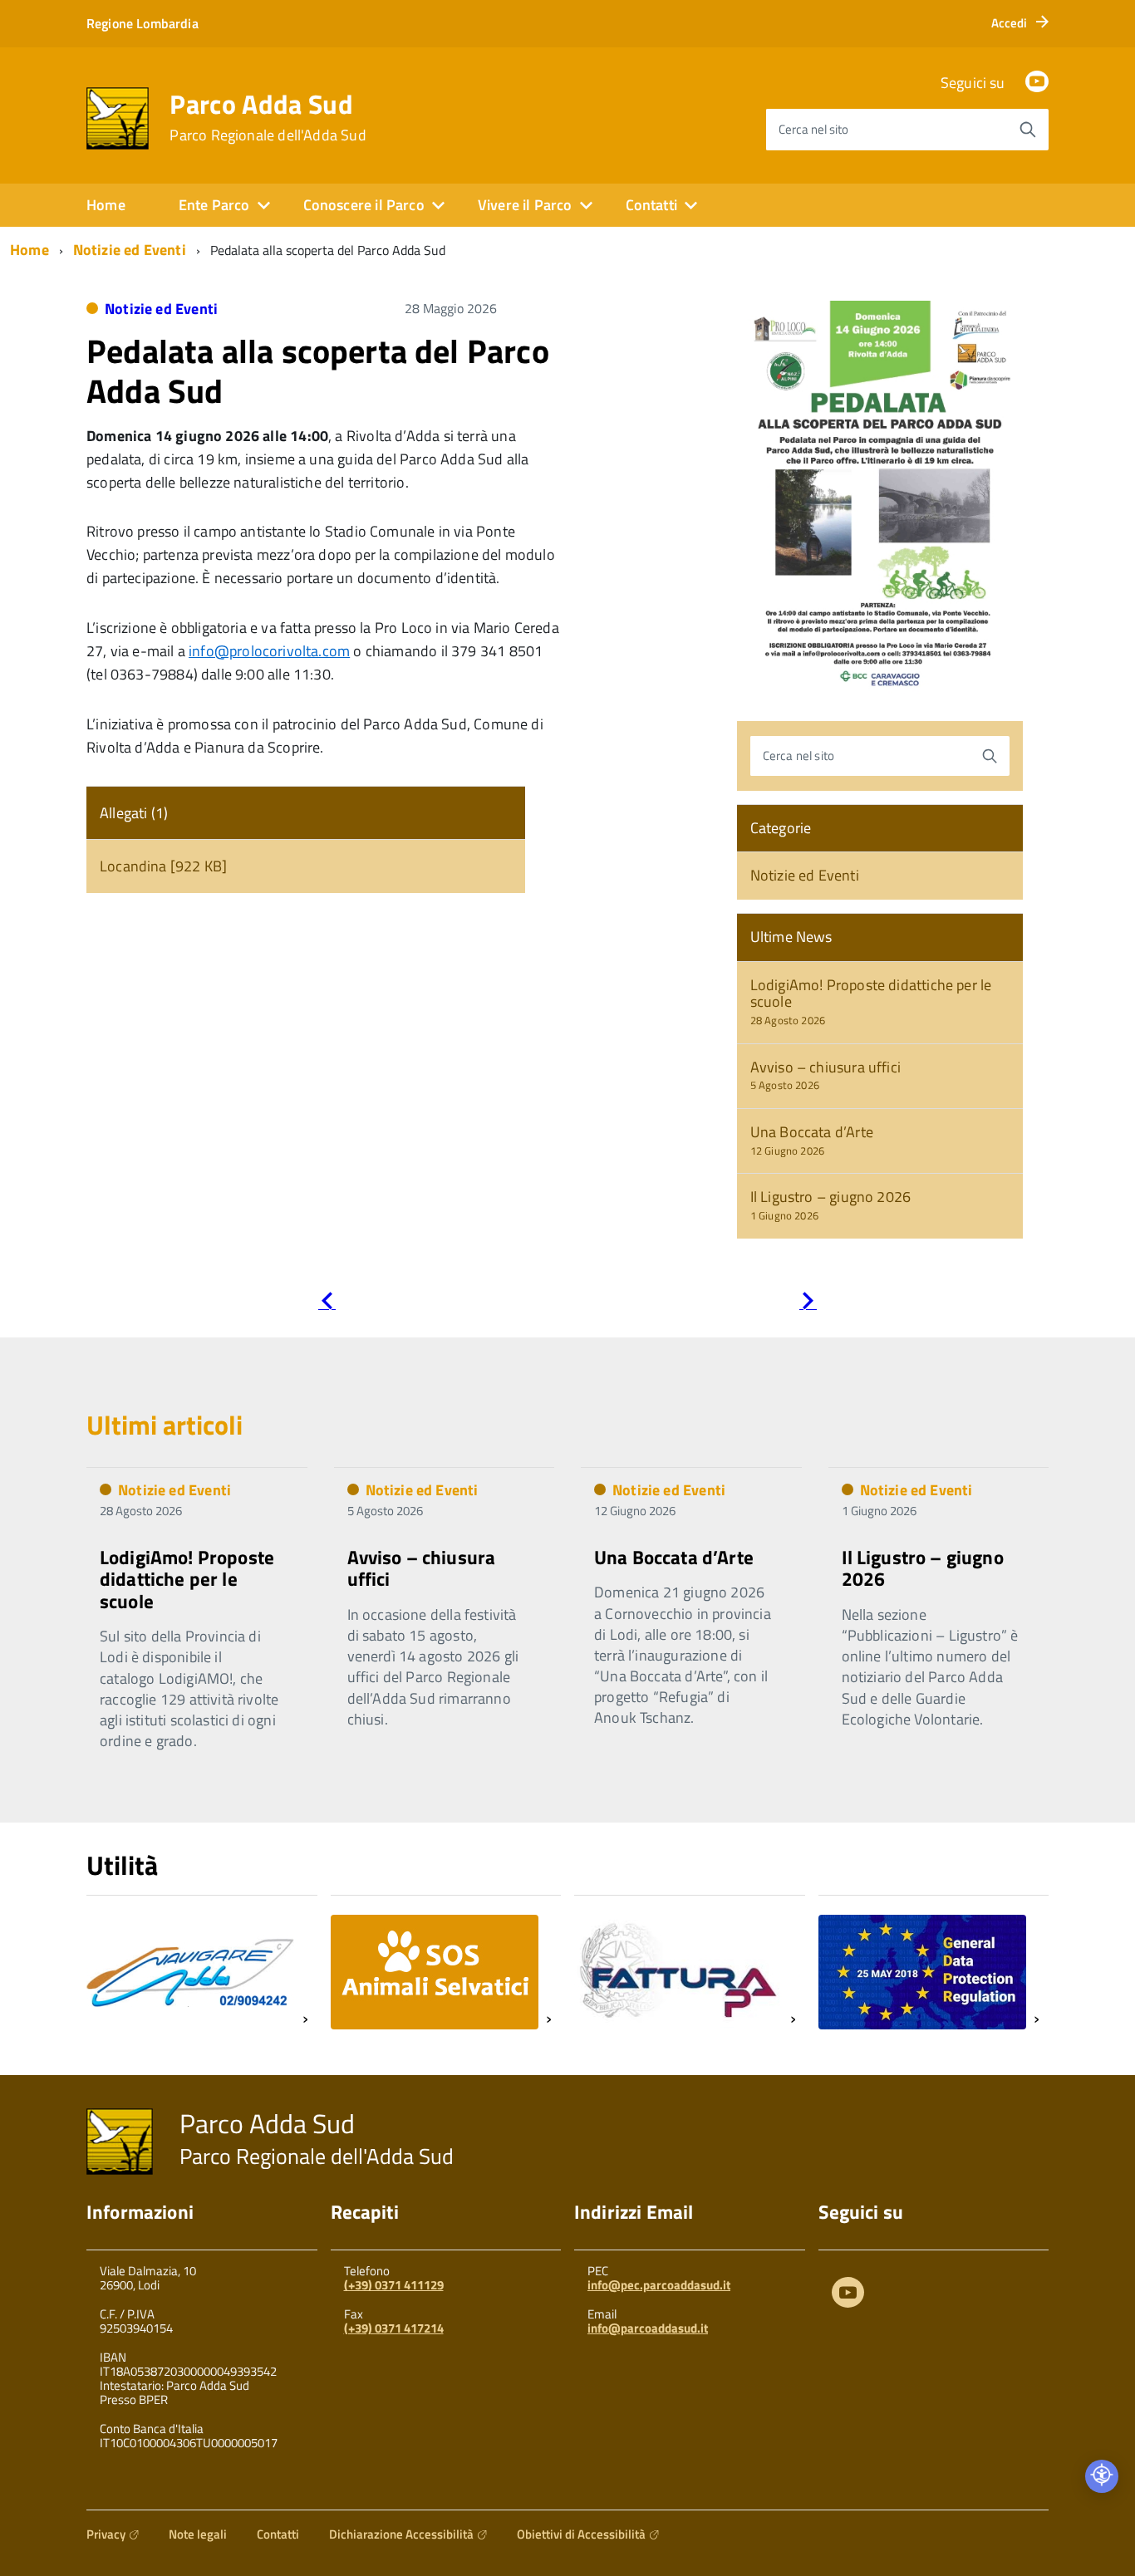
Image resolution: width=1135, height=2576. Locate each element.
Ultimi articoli (165, 1425)
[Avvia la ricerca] (1028, 130)
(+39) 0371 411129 (394, 2285)
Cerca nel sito (813, 129)
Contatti (278, 2534)
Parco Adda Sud (268, 117)
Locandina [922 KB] (163, 866)
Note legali (198, 2534)
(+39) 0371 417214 (394, 2328)
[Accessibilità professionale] (1102, 2476)
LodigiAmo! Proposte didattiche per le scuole (871, 1001)
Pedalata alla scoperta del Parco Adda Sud (318, 371)
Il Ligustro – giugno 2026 (831, 1205)
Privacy (106, 2534)
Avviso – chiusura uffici (825, 1075)
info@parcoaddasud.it (648, 2328)
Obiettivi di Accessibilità (581, 2534)
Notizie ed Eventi (130, 250)
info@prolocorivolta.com (269, 651)
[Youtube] (848, 2296)
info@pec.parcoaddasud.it (659, 2285)
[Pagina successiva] (808, 1304)
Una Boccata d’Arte (812, 1140)
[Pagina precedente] (327, 1304)
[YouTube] (1037, 83)
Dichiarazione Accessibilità (401, 2534)
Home (106, 205)
